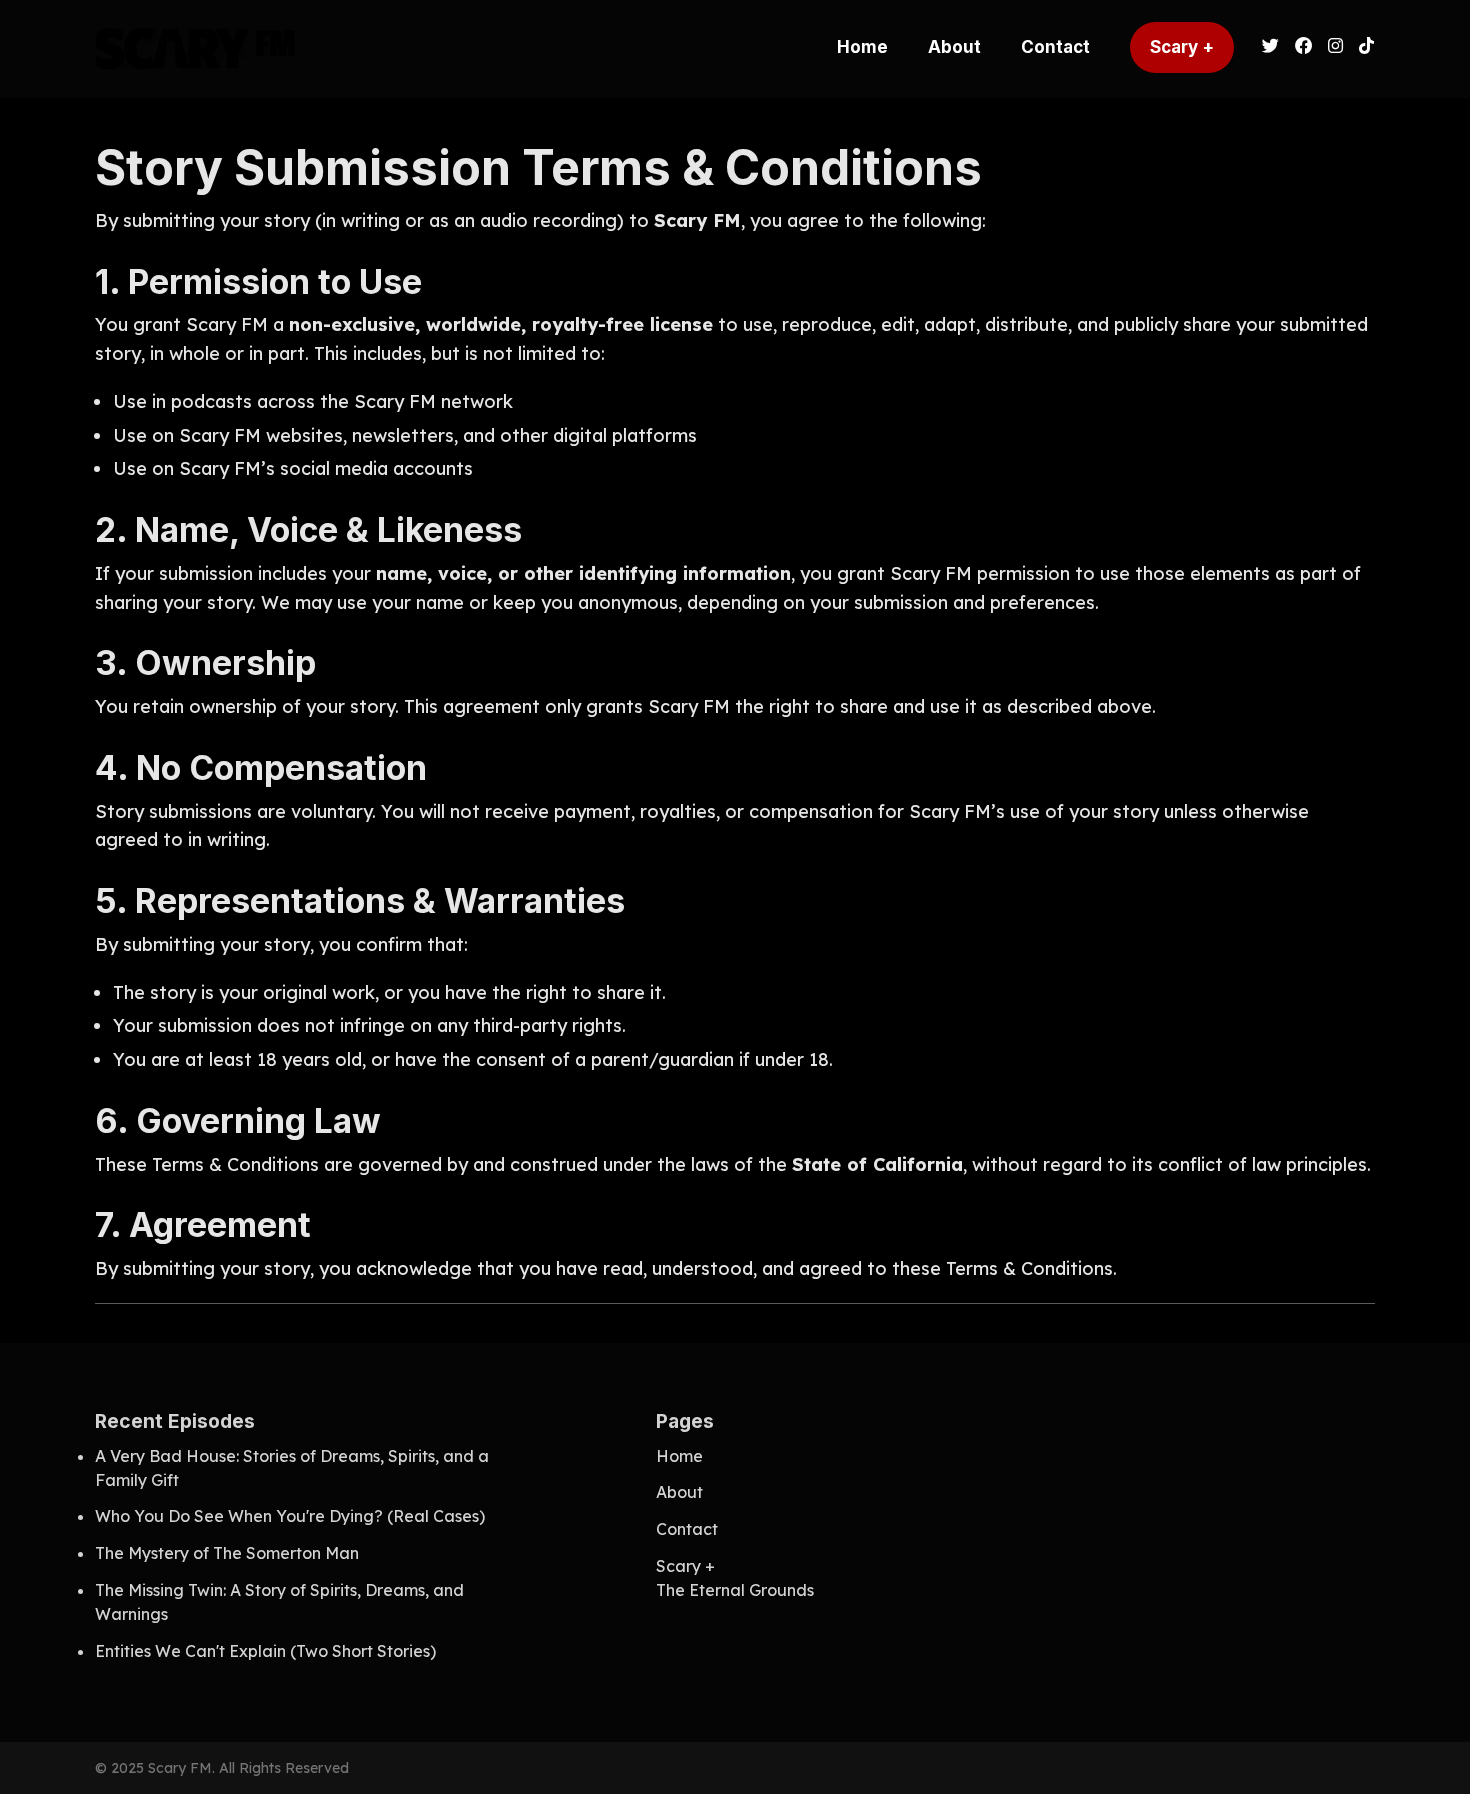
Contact (1055, 47)
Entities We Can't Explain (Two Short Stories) (265, 1651)
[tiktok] (1363, 49)
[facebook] (1303, 49)
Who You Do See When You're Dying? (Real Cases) (290, 1516)
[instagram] (1335, 49)
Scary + (1182, 47)
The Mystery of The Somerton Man (227, 1553)
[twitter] (1270, 49)
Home (862, 47)
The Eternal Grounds (735, 1590)
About (954, 47)
